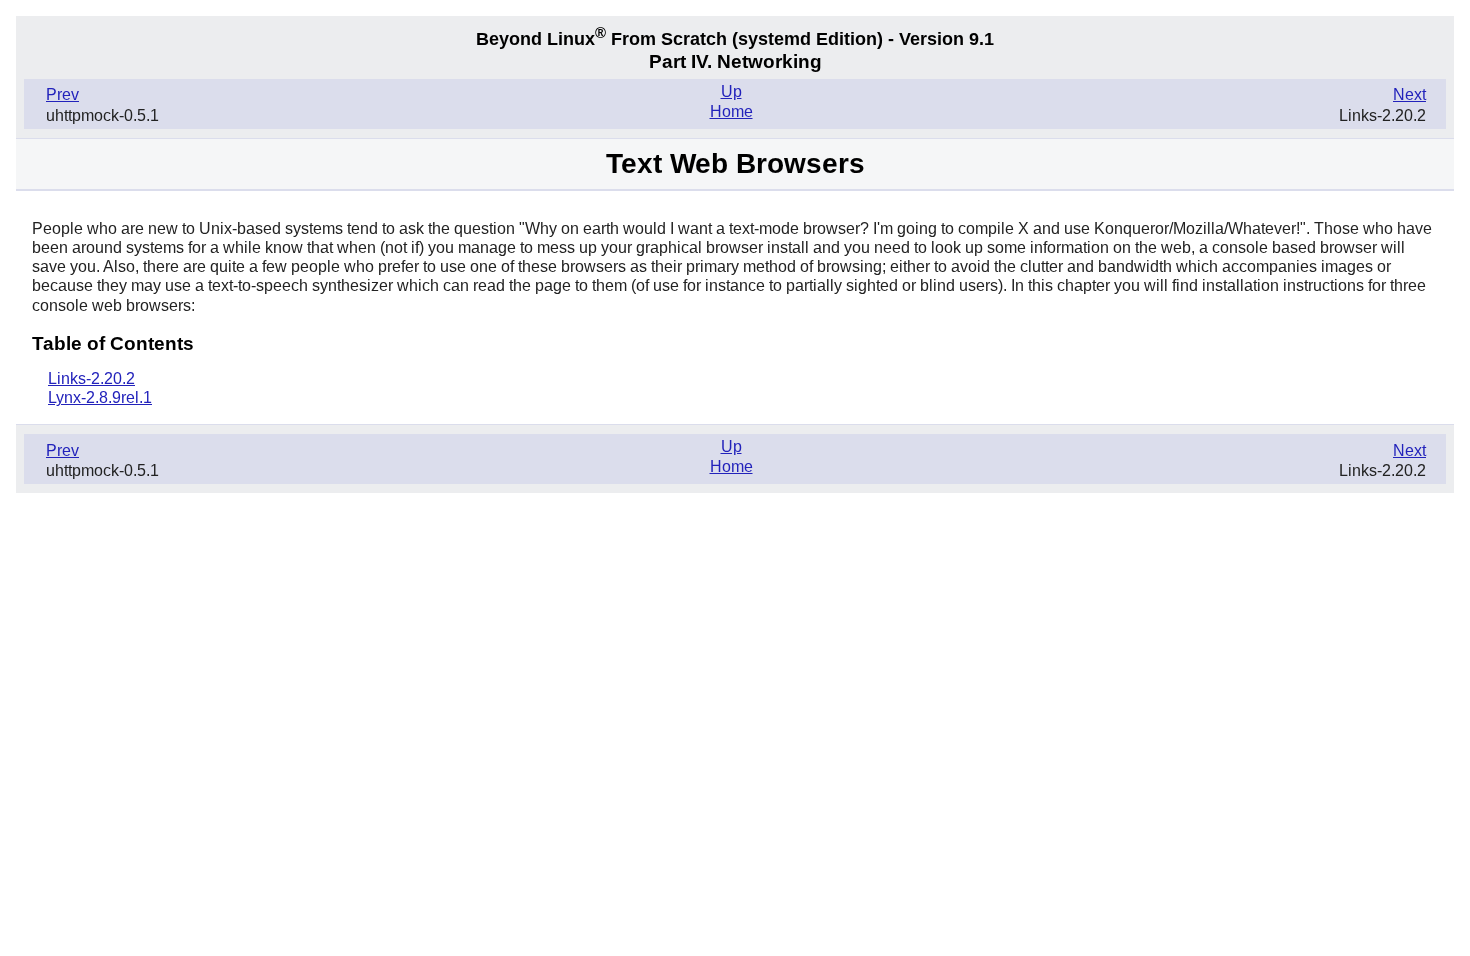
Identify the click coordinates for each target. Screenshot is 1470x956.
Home (731, 111)
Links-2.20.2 (91, 378)
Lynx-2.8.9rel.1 (100, 397)
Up (731, 91)
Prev (62, 94)
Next (1409, 94)
